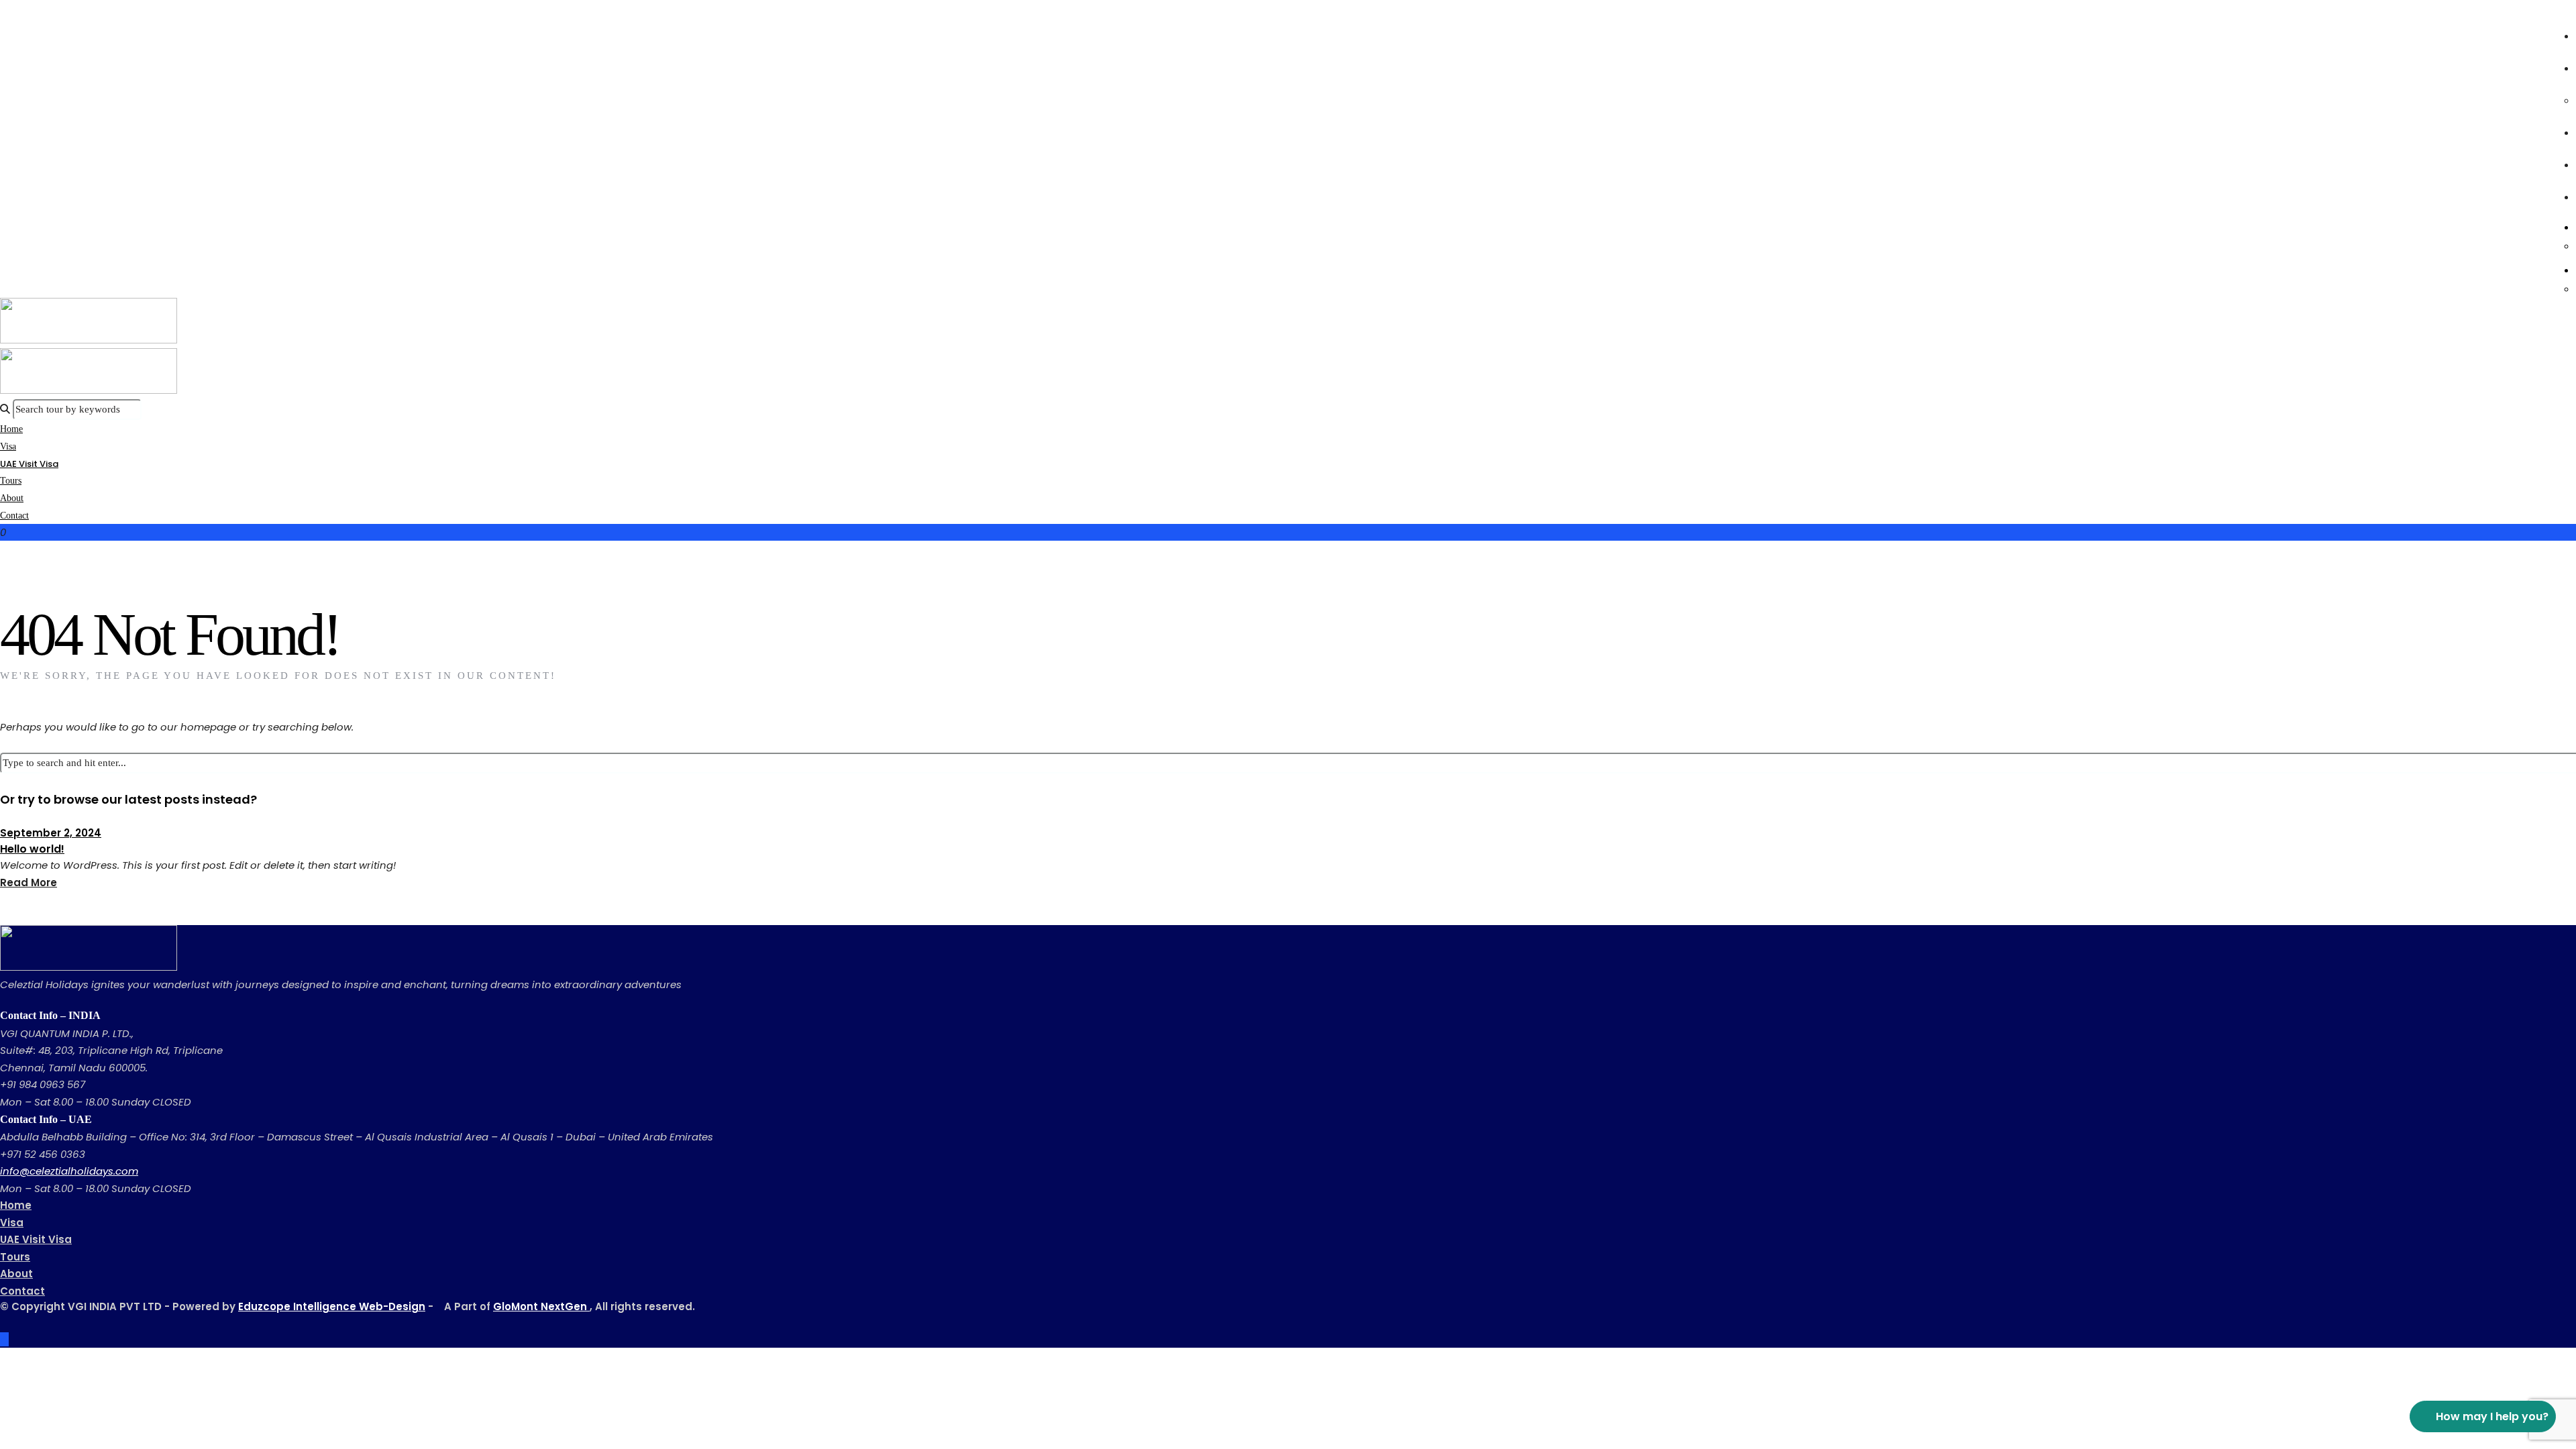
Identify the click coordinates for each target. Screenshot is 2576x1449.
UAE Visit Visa (29, 464)
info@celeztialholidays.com (69, 1171)
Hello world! (32, 849)
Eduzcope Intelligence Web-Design (332, 1306)
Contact (14, 516)
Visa (12, 1223)
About (16, 1274)
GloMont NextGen (541, 1306)
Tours (15, 1257)
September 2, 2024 (51, 833)
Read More (29, 882)
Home (16, 1205)
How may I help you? (2492, 1416)
